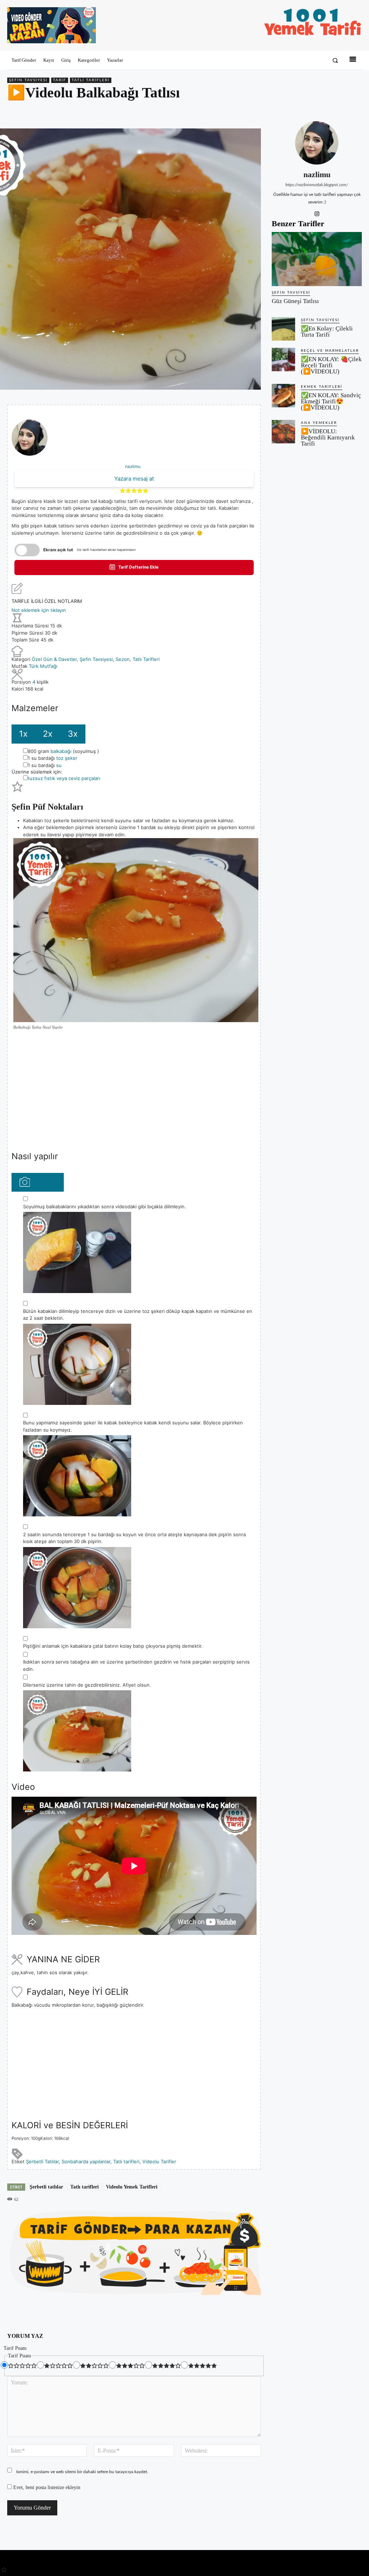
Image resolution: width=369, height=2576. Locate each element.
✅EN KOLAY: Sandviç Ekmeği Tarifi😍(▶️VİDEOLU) (331, 401)
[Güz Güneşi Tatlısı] (317, 259)
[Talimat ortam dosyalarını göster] (25, 1182)
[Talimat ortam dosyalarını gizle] (50, 1182)
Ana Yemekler (319, 423)
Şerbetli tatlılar (46, 2187)
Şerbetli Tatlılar (42, 2161)
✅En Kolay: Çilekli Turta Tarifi (327, 332)
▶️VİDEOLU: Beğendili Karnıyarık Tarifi (328, 437)
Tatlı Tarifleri (91, 80)
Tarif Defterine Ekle (138, 567)
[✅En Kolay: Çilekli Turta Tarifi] (283, 329)
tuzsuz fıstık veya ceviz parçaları (64, 778)
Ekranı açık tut (58, 550)
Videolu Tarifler (159, 2161)
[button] (335, 60)
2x (48, 734)
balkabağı (61, 751)
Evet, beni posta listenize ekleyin (46, 2487)
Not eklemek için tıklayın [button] (39, 610)
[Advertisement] (134, 1090)
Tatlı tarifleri (126, 2161)
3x (73, 734)
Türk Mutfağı (43, 666)
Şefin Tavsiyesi (28, 80)
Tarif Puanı (15, 2348)
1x (23, 734)
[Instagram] (317, 213)
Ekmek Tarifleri (322, 387)
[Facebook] (305, 111)
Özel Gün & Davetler (54, 659)
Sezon (123, 659)
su (59, 765)
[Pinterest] (321, 111)
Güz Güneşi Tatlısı (295, 301)
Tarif (60, 80)
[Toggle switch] (27, 550)
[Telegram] (355, 111)
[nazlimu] (317, 143)
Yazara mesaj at (134, 479)
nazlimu (133, 466)
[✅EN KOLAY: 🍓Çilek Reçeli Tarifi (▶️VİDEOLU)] (283, 360)
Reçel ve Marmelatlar (330, 351)
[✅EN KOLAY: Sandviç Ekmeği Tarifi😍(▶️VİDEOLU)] (283, 396)
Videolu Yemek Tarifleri (132, 2187)
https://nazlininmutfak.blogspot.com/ (317, 185)
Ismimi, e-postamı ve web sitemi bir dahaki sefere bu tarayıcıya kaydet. (82, 2472)
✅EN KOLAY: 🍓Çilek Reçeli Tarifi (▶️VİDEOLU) (331, 365)
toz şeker (67, 758)
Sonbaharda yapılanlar (86, 2161)
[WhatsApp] (338, 111)
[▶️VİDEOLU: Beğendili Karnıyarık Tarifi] (283, 432)
